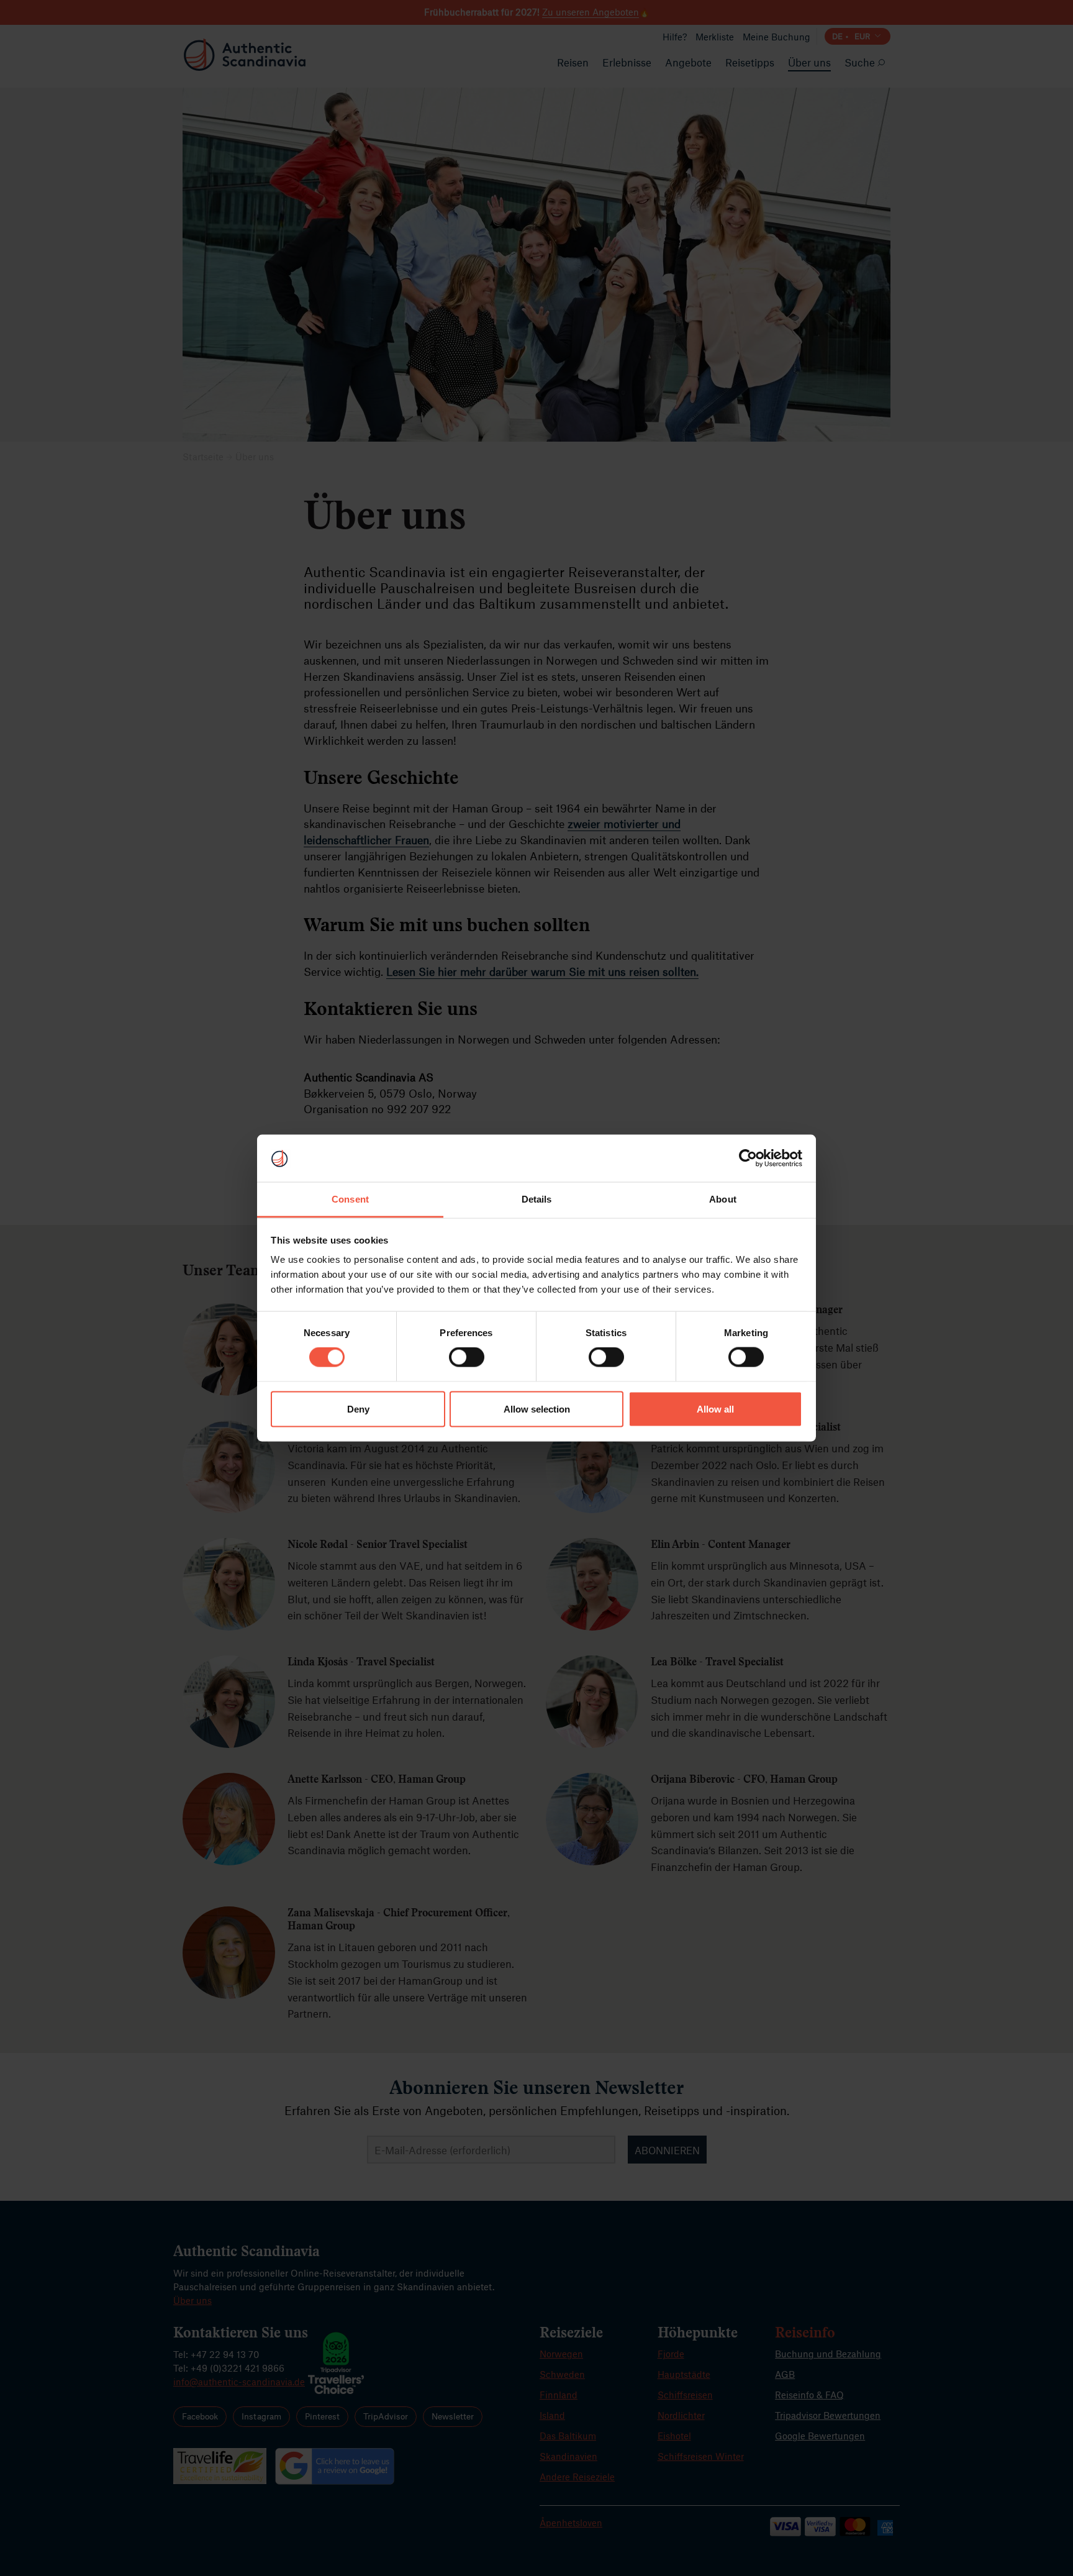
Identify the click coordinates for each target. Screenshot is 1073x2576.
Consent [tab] (350, 1199)
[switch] (467, 1357)
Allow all (715, 1409)
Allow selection (537, 1409)
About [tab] (723, 1199)
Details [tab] (537, 1199)
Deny (358, 1409)
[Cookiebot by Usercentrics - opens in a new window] (748, 1158)
